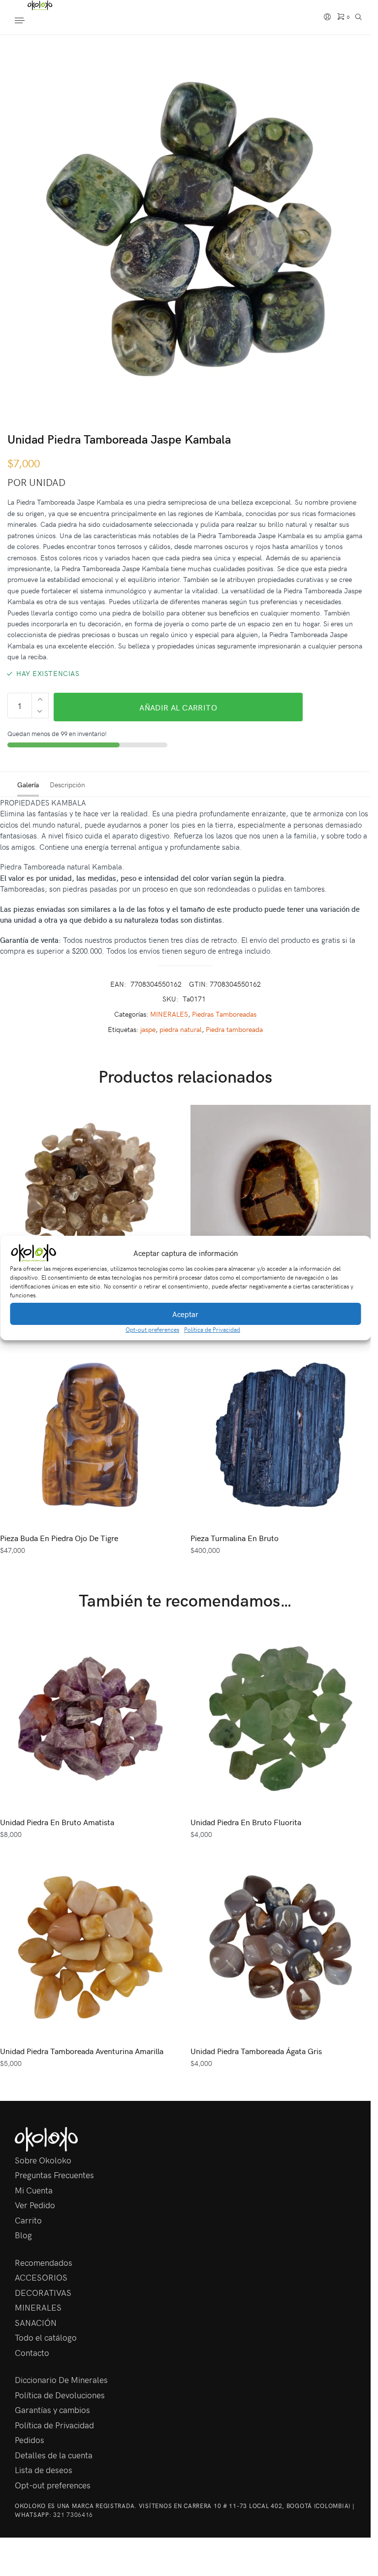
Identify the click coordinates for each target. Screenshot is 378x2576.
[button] (356, 1253)
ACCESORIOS (41, 2277)
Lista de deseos (44, 2470)
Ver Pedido (35, 2205)
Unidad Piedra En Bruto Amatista (57, 1822)
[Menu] (30, 21)
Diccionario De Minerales (61, 2380)
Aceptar (185, 1314)
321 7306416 (73, 2514)
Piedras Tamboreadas (224, 1014)
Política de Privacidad (212, 1329)
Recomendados (44, 2262)
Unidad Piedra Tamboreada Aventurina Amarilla (82, 2051)
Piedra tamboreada (234, 1029)
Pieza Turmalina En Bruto (235, 1538)
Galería (28, 785)
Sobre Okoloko (43, 2160)
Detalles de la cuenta (54, 2455)
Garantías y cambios (52, 2410)
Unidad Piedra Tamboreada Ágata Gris (256, 2051)
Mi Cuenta (34, 2190)
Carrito (28, 2220)
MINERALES (169, 1014)
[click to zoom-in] (189, 229)
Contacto (32, 2352)
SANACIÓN (36, 2322)
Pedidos (30, 2440)
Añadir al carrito (178, 707)
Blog (23, 2235)
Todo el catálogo (46, 2337)
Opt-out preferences (152, 1329)
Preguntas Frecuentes (54, 2175)
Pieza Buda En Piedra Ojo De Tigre (59, 1538)
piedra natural (181, 1029)
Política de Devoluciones (60, 2395)
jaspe (148, 1029)
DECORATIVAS (43, 2292)
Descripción (67, 785)
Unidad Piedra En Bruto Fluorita (246, 1822)
